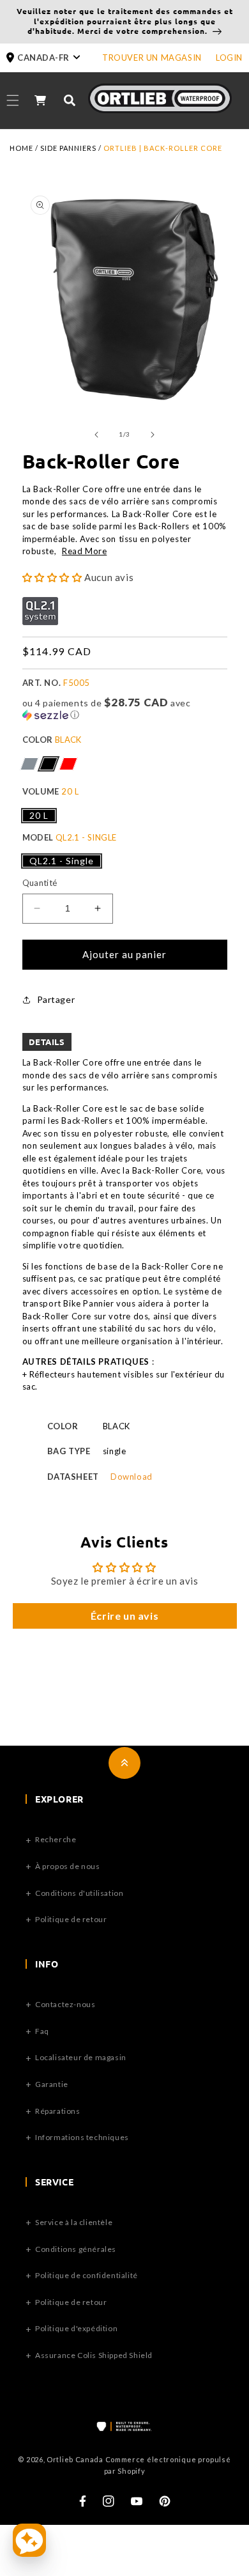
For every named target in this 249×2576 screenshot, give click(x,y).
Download (132, 1477)
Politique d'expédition (76, 2328)
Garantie (52, 2084)
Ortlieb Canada (75, 2459)
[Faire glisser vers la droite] (153, 435)
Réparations (58, 2111)
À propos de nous (68, 1866)
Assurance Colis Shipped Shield (94, 2355)
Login (229, 58)
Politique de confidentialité (87, 2275)
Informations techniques (82, 2137)
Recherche (56, 1839)
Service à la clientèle (74, 2222)
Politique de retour (71, 1919)
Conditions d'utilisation (79, 1893)
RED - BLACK (68, 764)
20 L (39, 815)
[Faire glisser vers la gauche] (96, 435)
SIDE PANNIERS (68, 148)
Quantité (40, 883)
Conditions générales (76, 2249)
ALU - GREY (29, 764)
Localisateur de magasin (81, 2057)
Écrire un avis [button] (124, 1616)
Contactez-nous (65, 2004)
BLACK (48, 764)
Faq (42, 2031)
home (21, 148)
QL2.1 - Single (62, 861)
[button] (54, 58)
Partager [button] (56, 999)
